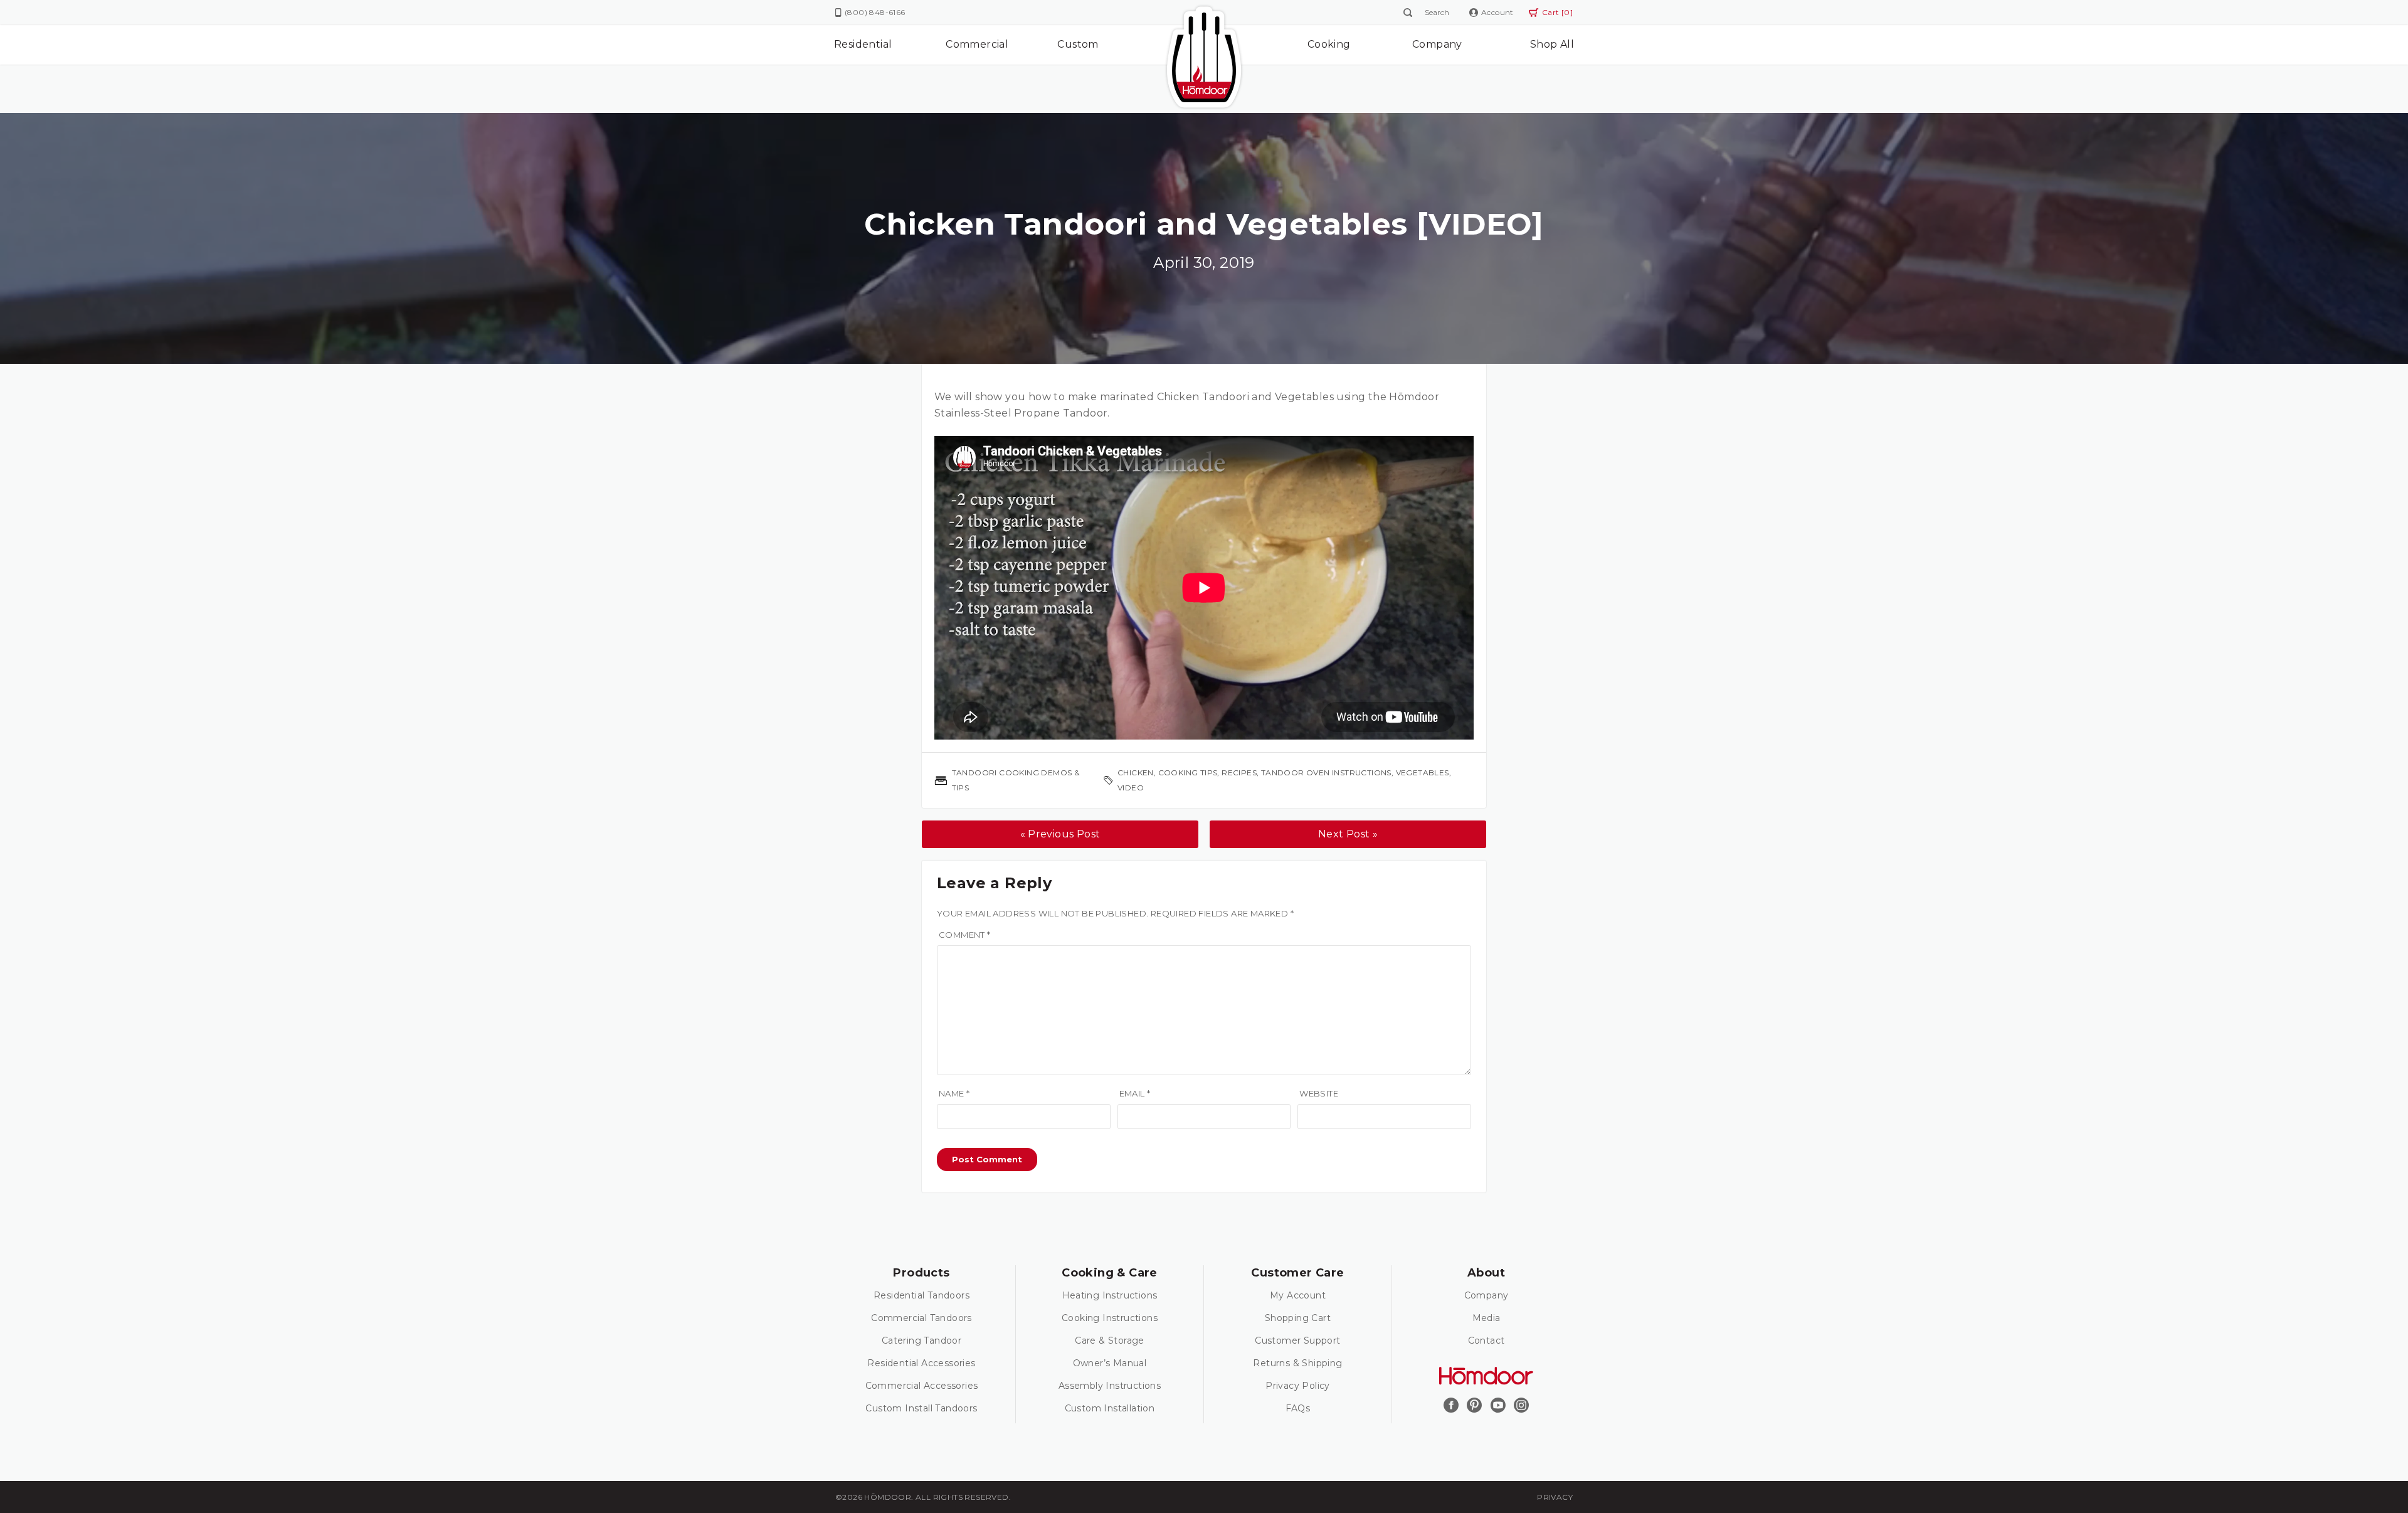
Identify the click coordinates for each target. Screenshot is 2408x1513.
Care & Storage (1110, 1340)
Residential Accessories (921, 1363)
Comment (965, 935)
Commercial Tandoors (921, 1318)
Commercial (977, 44)
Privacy (1555, 1497)
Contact (1487, 1340)
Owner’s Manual (1110, 1363)
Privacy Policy (1298, 1386)
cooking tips (1188, 772)
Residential (863, 44)
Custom (1078, 44)
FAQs (1298, 1408)
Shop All (1552, 44)
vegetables (1423, 772)
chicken (1136, 772)
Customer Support (1297, 1340)
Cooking (1329, 44)
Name (954, 1093)
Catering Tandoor (921, 1340)
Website (1319, 1093)
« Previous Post (1060, 834)
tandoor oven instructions (1326, 772)
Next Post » (1348, 834)
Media (1487, 1318)
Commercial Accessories (922, 1386)
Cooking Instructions (1110, 1318)
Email (1135, 1093)
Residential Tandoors (921, 1295)
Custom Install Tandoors (921, 1408)
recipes (1239, 772)
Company (1437, 44)
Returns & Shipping (1297, 1363)
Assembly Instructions (1110, 1386)
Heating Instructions (1110, 1295)
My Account (1298, 1295)
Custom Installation (1110, 1408)
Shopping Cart (1298, 1318)
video (1131, 788)
